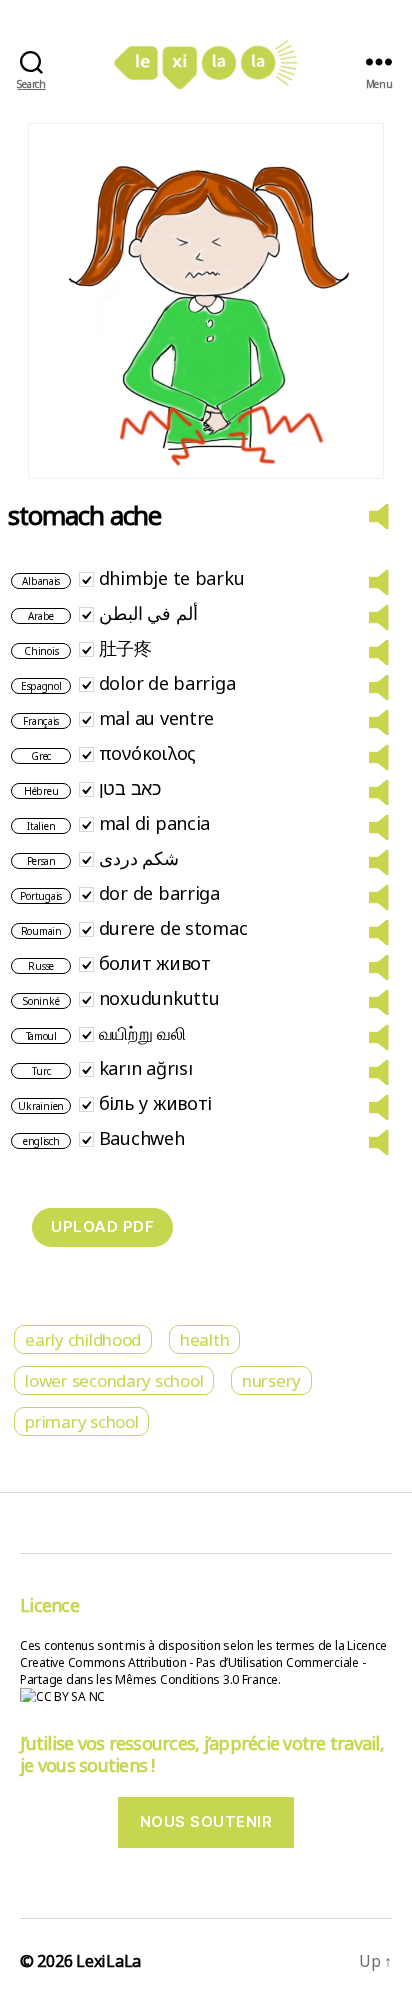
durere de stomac (173, 928)
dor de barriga (159, 893)
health (204, 1339)
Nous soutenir (206, 1821)
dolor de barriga (167, 683)
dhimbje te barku (172, 578)
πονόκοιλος (147, 753)
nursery (271, 1380)
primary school (81, 1421)
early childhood (83, 1339)
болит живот (155, 963)
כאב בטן (130, 788)
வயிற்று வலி (142, 1033)
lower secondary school (114, 1380)
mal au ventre (157, 718)
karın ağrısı (146, 1068)
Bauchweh (142, 1138)
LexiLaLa (108, 1961)
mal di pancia (155, 823)
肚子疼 (125, 648)
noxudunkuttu (159, 998)
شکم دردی (139, 858)
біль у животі (156, 1103)
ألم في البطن (148, 613)
